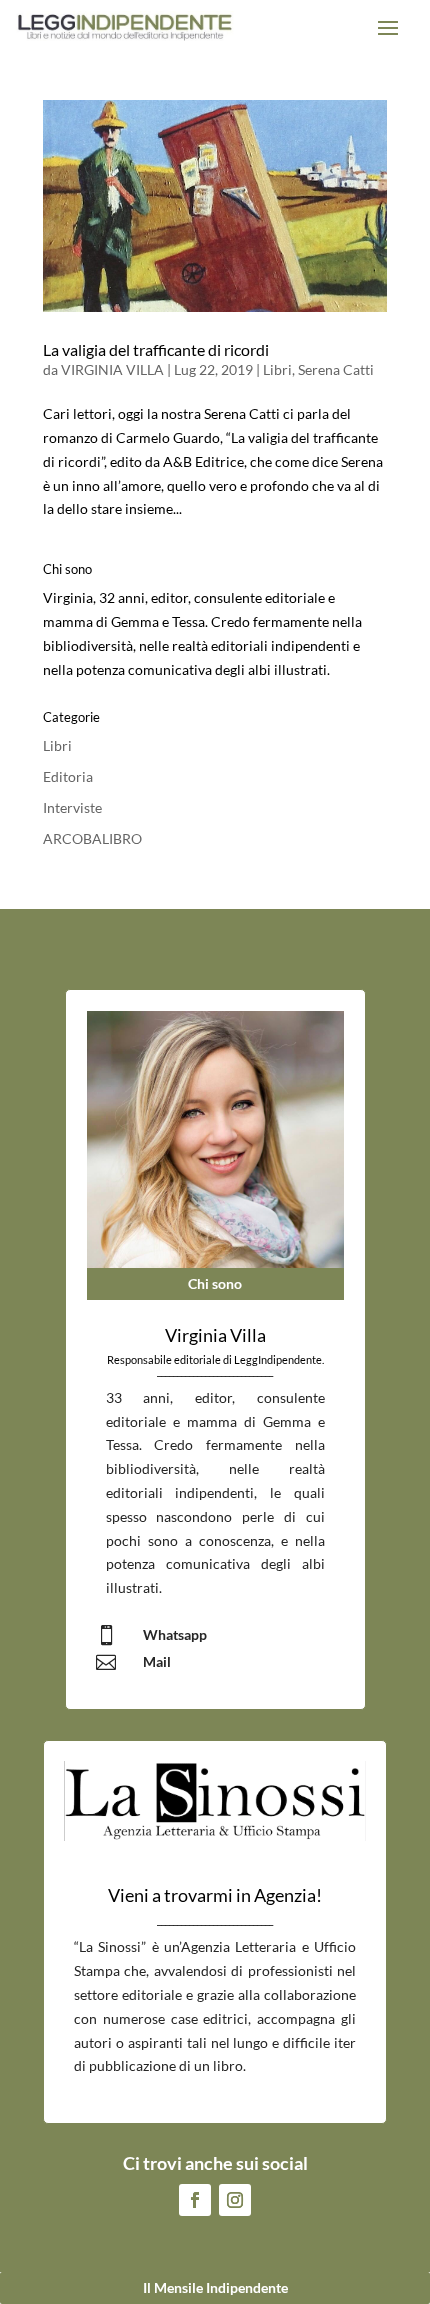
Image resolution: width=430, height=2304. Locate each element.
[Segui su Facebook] (195, 2200)
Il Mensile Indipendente (215, 2287)
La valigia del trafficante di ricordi (156, 349)
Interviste (72, 807)
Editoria (68, 776)
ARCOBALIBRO (92, 838)
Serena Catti (336, 369)
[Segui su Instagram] (235, 2200)
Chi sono (215, 1283)
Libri (277, 369)
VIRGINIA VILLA (112, 369)
